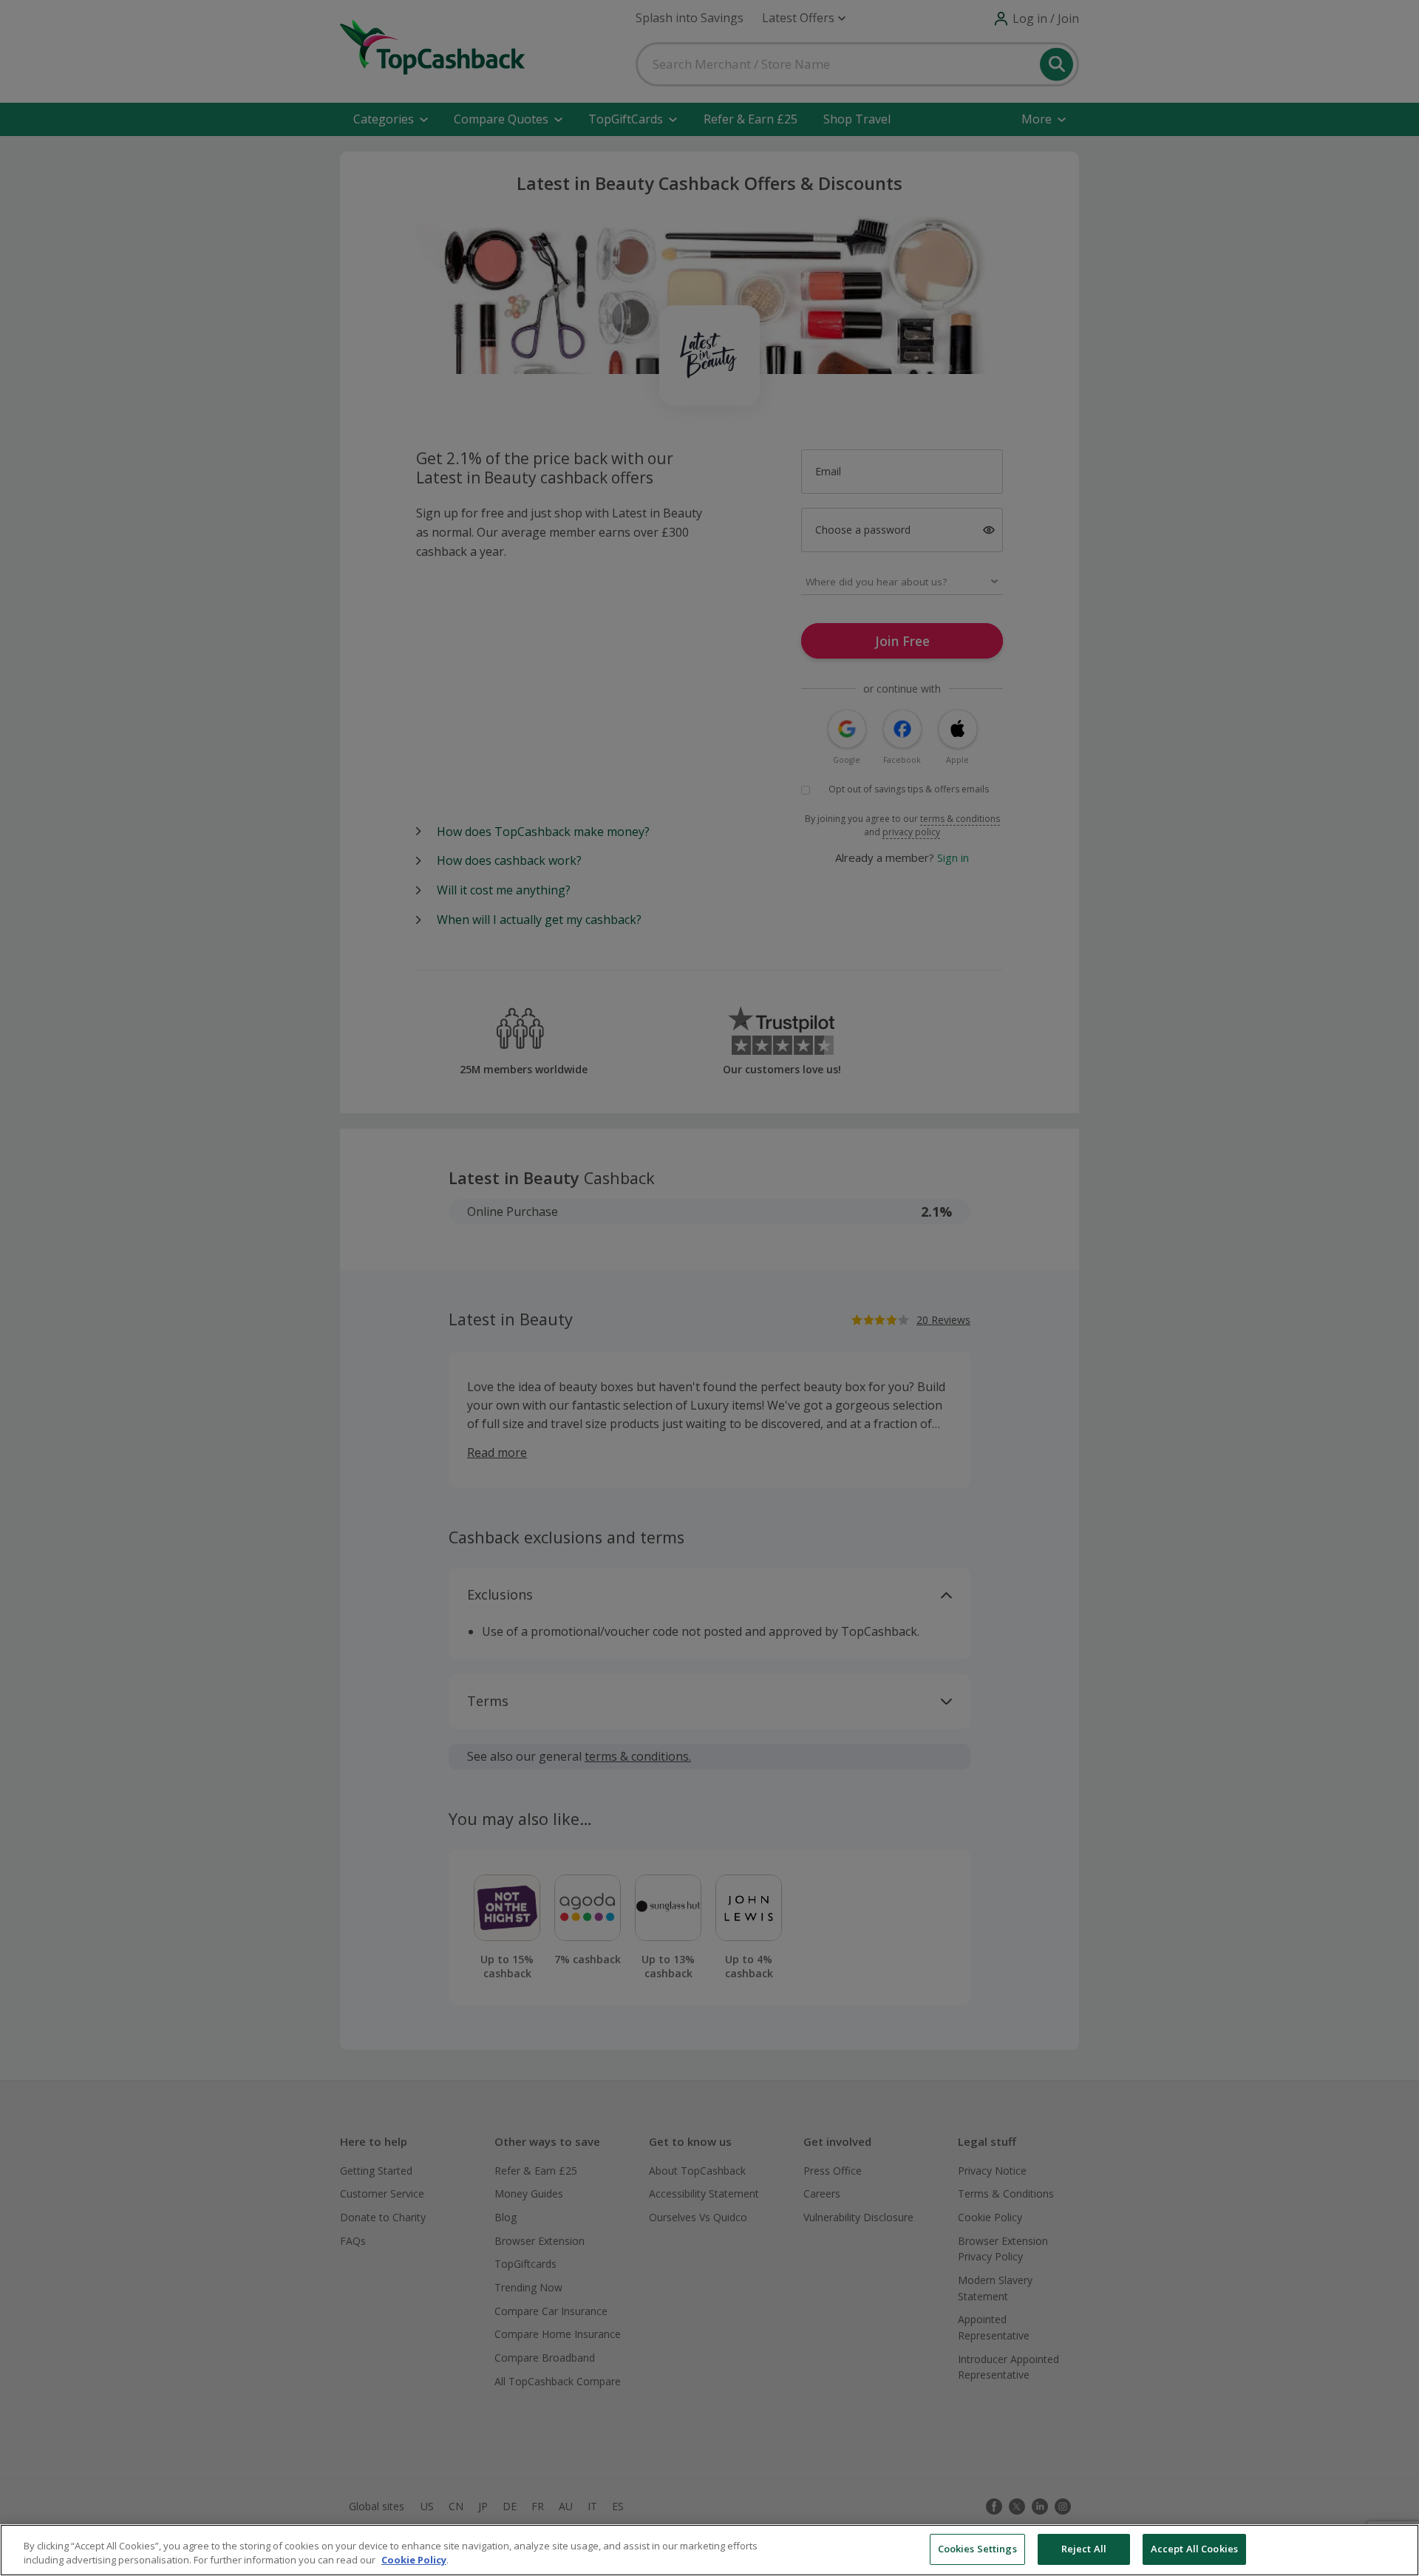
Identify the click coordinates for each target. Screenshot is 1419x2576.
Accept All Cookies (1194, 2549)
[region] (709, 2550)
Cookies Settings (977, 2549)
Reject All (1084, 2549)
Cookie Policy (414, 2560)
